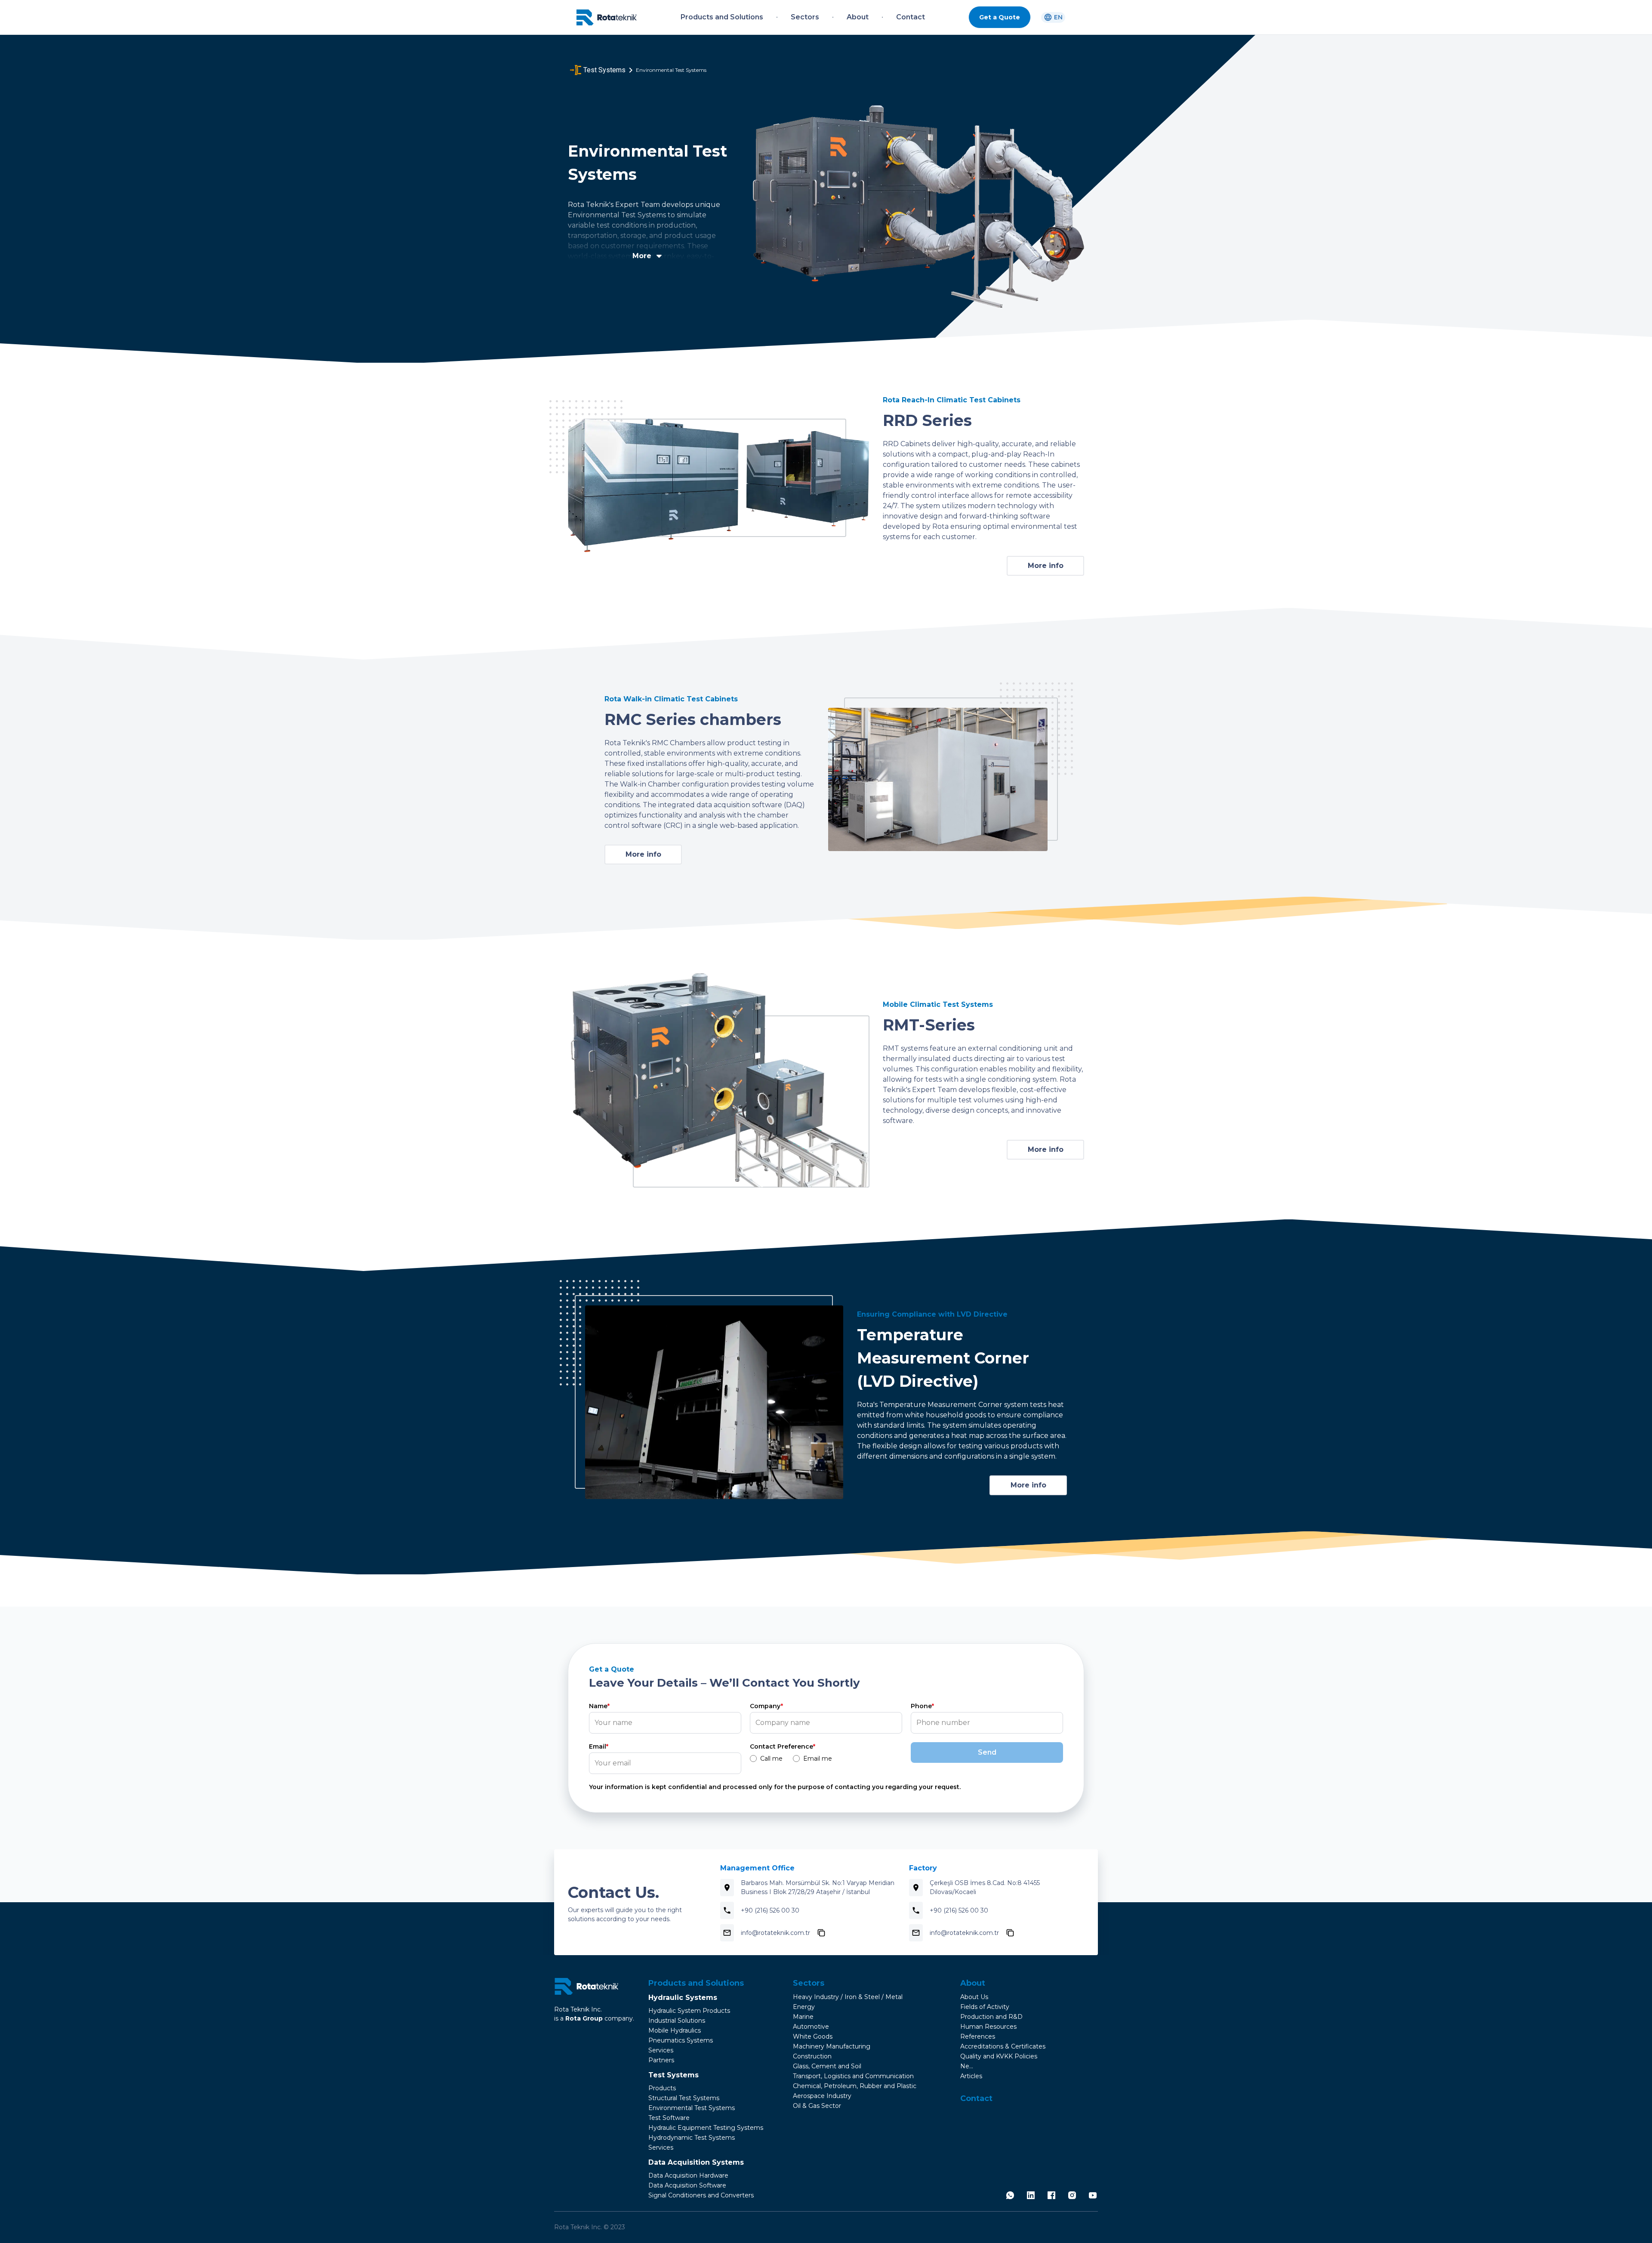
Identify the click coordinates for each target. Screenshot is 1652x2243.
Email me (818, 1759)
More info (1046, 566)
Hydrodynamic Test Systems (692, 2138)
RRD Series (927, 420)
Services (661, 2050)
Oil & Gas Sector (817, 2106)
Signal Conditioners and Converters (701, 2195)
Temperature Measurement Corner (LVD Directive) (943, 1358)
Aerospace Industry (822, 2096)
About (973, 1983)
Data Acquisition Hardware (688, 2175)
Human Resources (988, 2027)
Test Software (669, 2118)
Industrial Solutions (677, 2021)
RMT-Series (929, 1025)
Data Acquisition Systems (696, 2162)
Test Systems (673, 2075)
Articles (971, 2076)
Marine (803, 2017)
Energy (804, 2007)
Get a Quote (1000, 17)
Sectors (809, 1983)
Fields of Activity (985, 2007)
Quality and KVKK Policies (999, 2056)
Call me (771, 1759)
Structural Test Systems (684, 2098)
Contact (976, 2098)
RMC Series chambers (693, 719)
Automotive (811, 2027)
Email (599, 1746)
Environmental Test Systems (692, 2108)
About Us (974, 1997)
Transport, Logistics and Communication (853, 2076)
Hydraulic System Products (689, 2011)
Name (599, 1706)
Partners (661, 2060)
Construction (812, 2056)
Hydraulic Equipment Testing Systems (706, 2128)
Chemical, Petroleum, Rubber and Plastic (855, 2086)
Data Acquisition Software (687, 2185)
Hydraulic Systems (683, 1998)
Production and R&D (991, 2017)
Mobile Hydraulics (675, 2030)
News (969, 2066)
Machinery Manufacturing (832, 2046)
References (978, 2036)
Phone (922, 1706)
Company (766, 1706)
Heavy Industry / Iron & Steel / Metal (848, 1997)
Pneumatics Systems (681, 2040)
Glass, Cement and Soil (827, 2066)
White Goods (813, 2036)
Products (662, 2088)
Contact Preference (783, 1746)
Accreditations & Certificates (1003, 2046)
